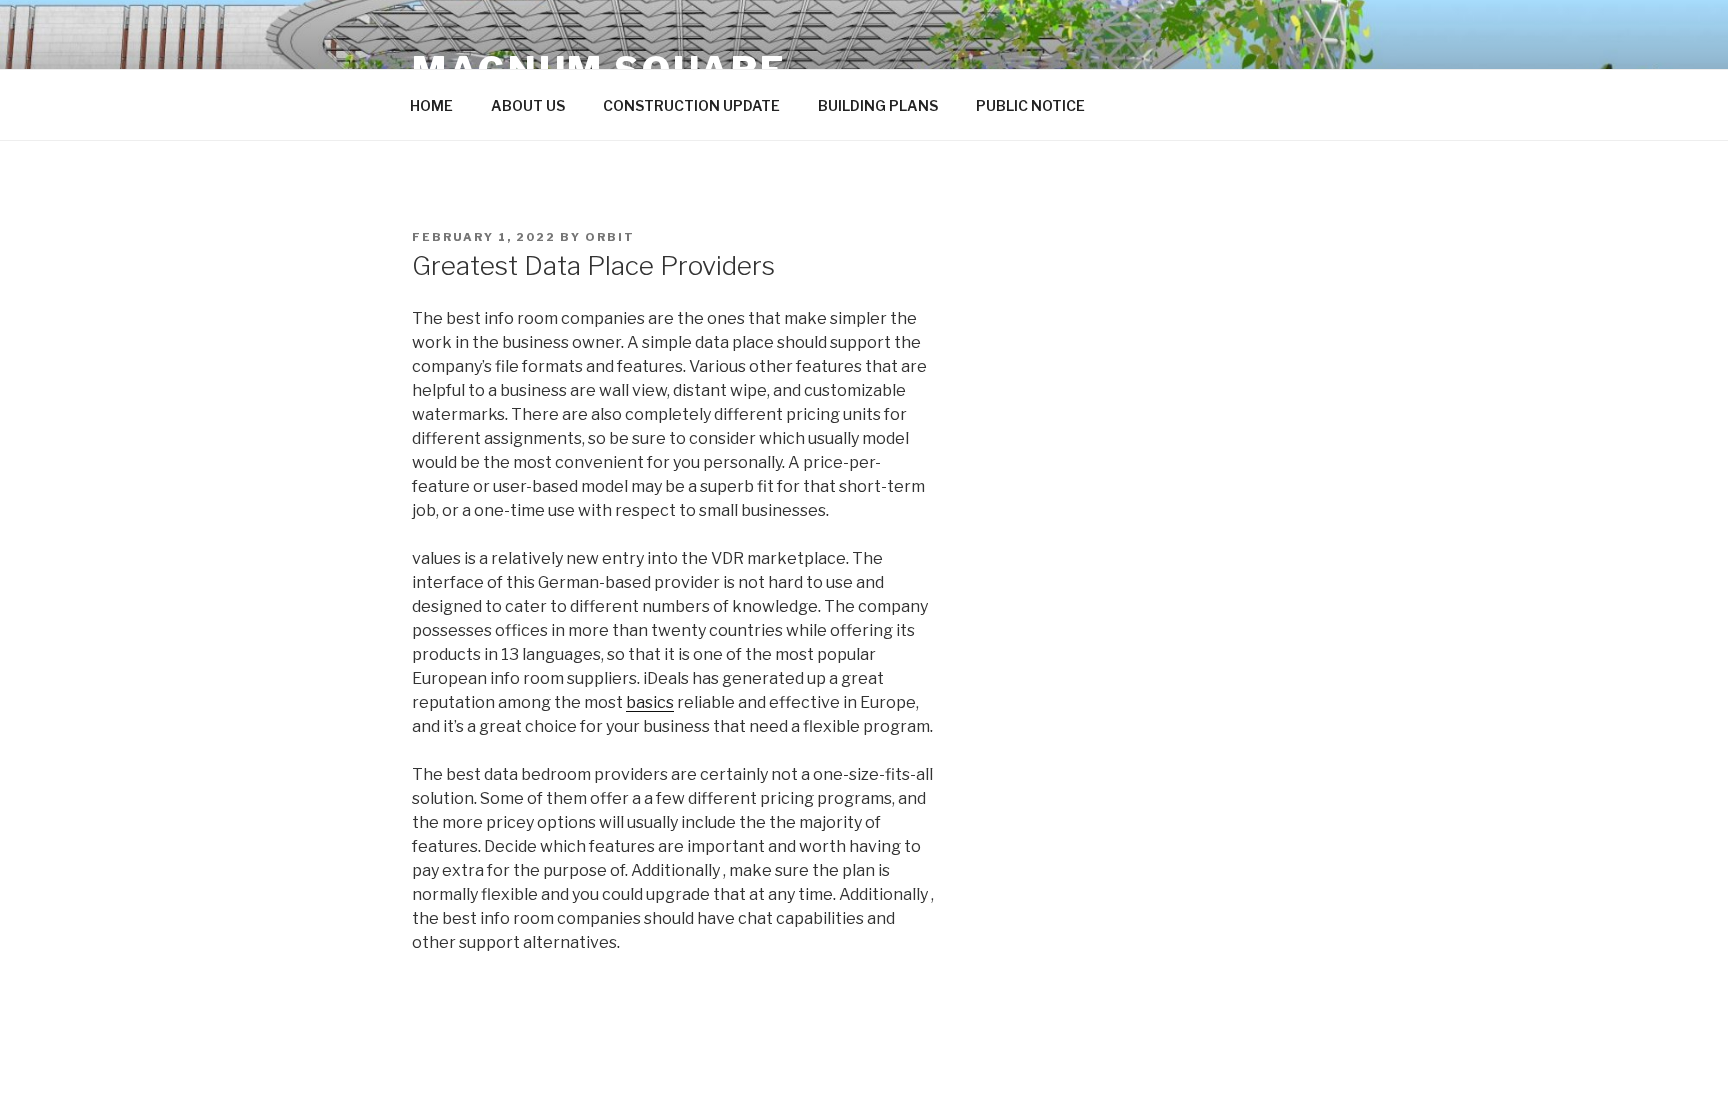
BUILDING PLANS (878, 105)
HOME (431, 105)
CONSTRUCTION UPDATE (691, 105)
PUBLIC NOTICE (1030, 105)
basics (650, 702)
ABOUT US (528, 105)
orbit (610, 237)
